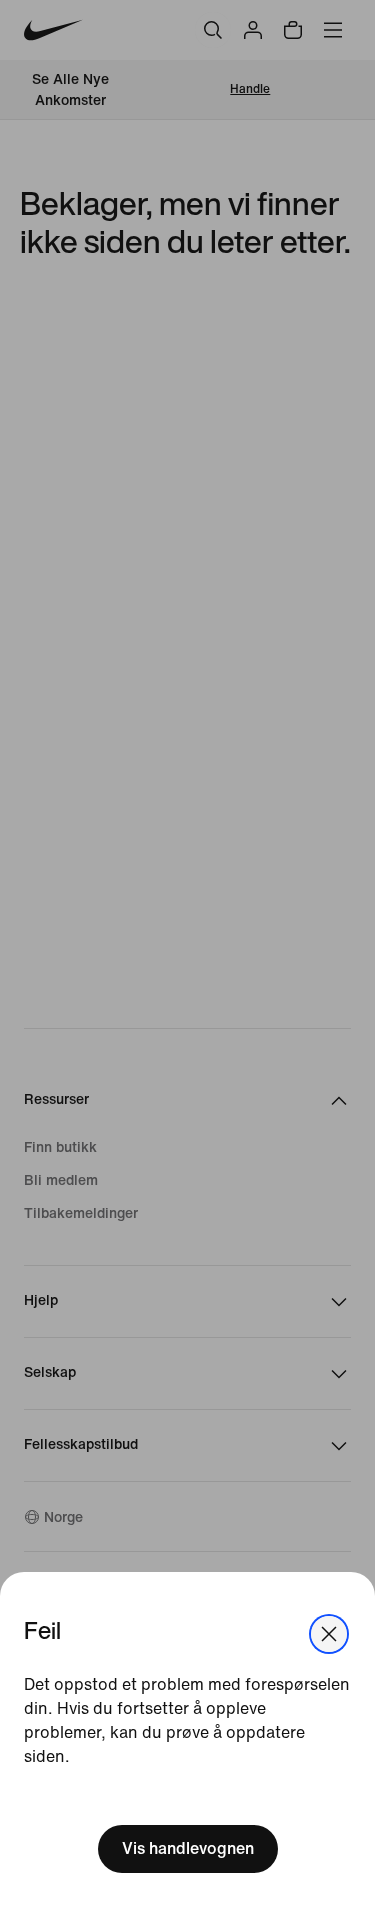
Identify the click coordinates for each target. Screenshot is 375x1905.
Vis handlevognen (188, 1848)
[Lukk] (329, 1634)
